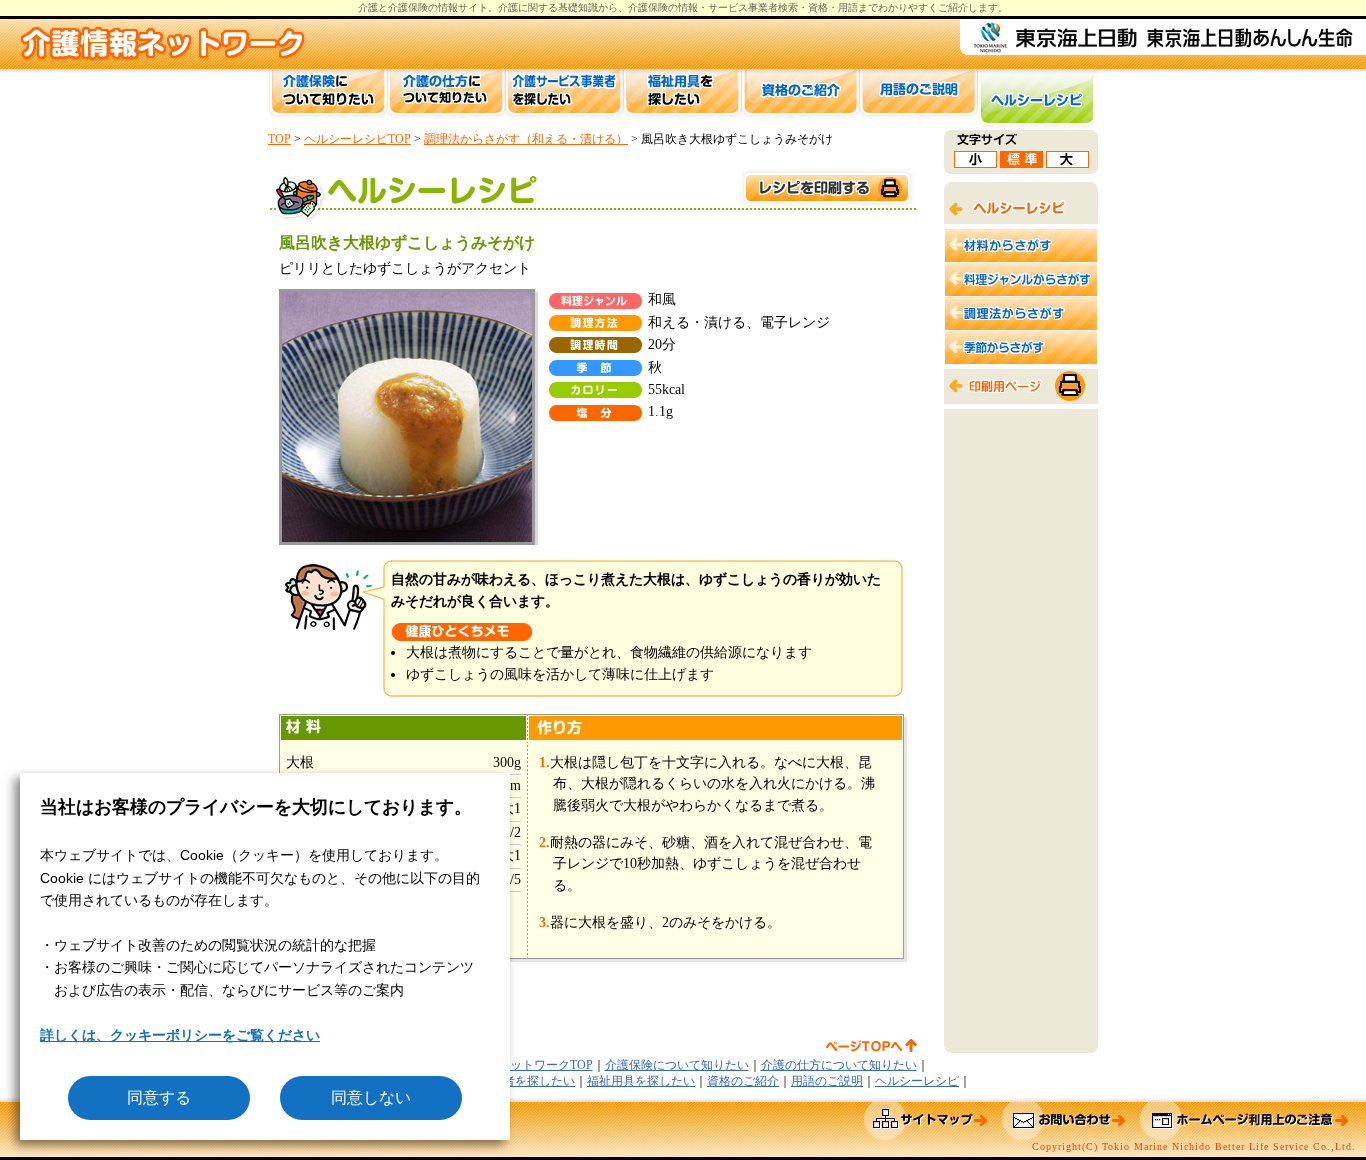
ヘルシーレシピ (917, 1081)
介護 (508, 7)
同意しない (371, 1097)
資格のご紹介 (743, 1081)
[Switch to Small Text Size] (975, 162)
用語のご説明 (827, 1081)
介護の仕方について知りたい (839, 1065)
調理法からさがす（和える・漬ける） (526, 139)
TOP (279, 139)
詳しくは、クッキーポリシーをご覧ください (180, 1035)
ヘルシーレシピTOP (357, 139)
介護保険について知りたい (677, 1065)
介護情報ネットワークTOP (521, 1065)
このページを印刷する (826, 188)
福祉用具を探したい (641, 1081)
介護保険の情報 (663, 7)
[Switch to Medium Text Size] (1021, 162)
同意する (159, 1097)
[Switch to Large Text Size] (1067, 162)
